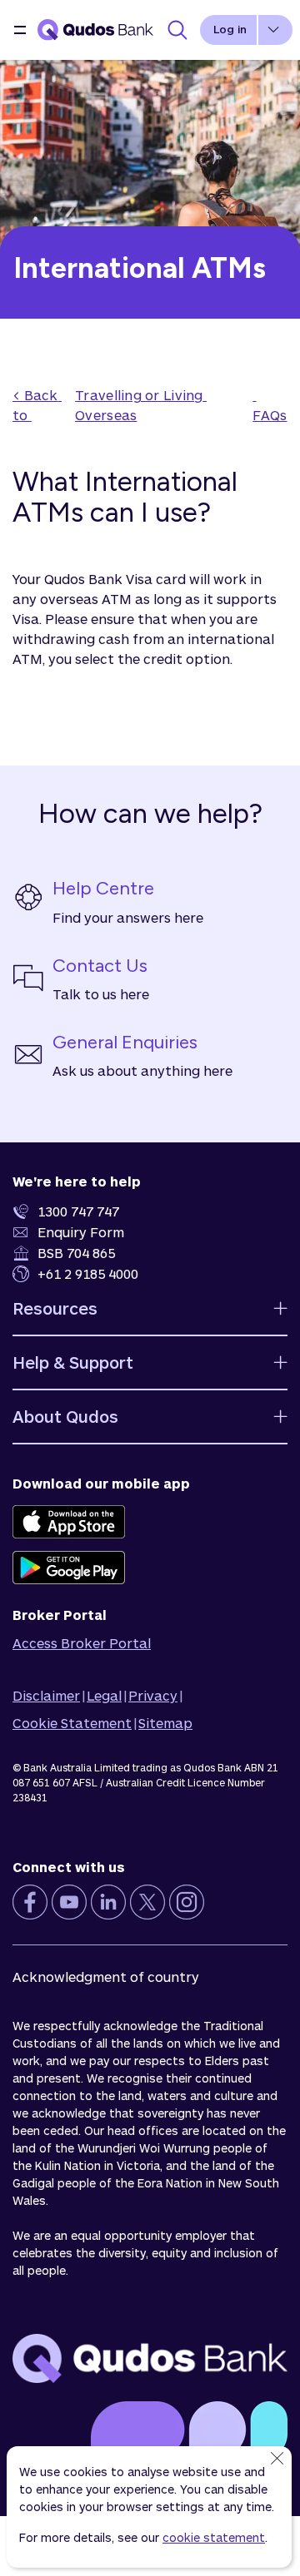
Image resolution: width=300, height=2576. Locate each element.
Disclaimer (46, 1695)
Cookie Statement (72, 1723)
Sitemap (165, 1723)
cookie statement (214, 2537)
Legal (104, 1695)
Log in (230, 29)
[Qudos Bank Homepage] (96, 30)
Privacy (153, 1695)
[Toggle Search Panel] (177, 30)
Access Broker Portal (82, 1643)
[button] (20, 30)
